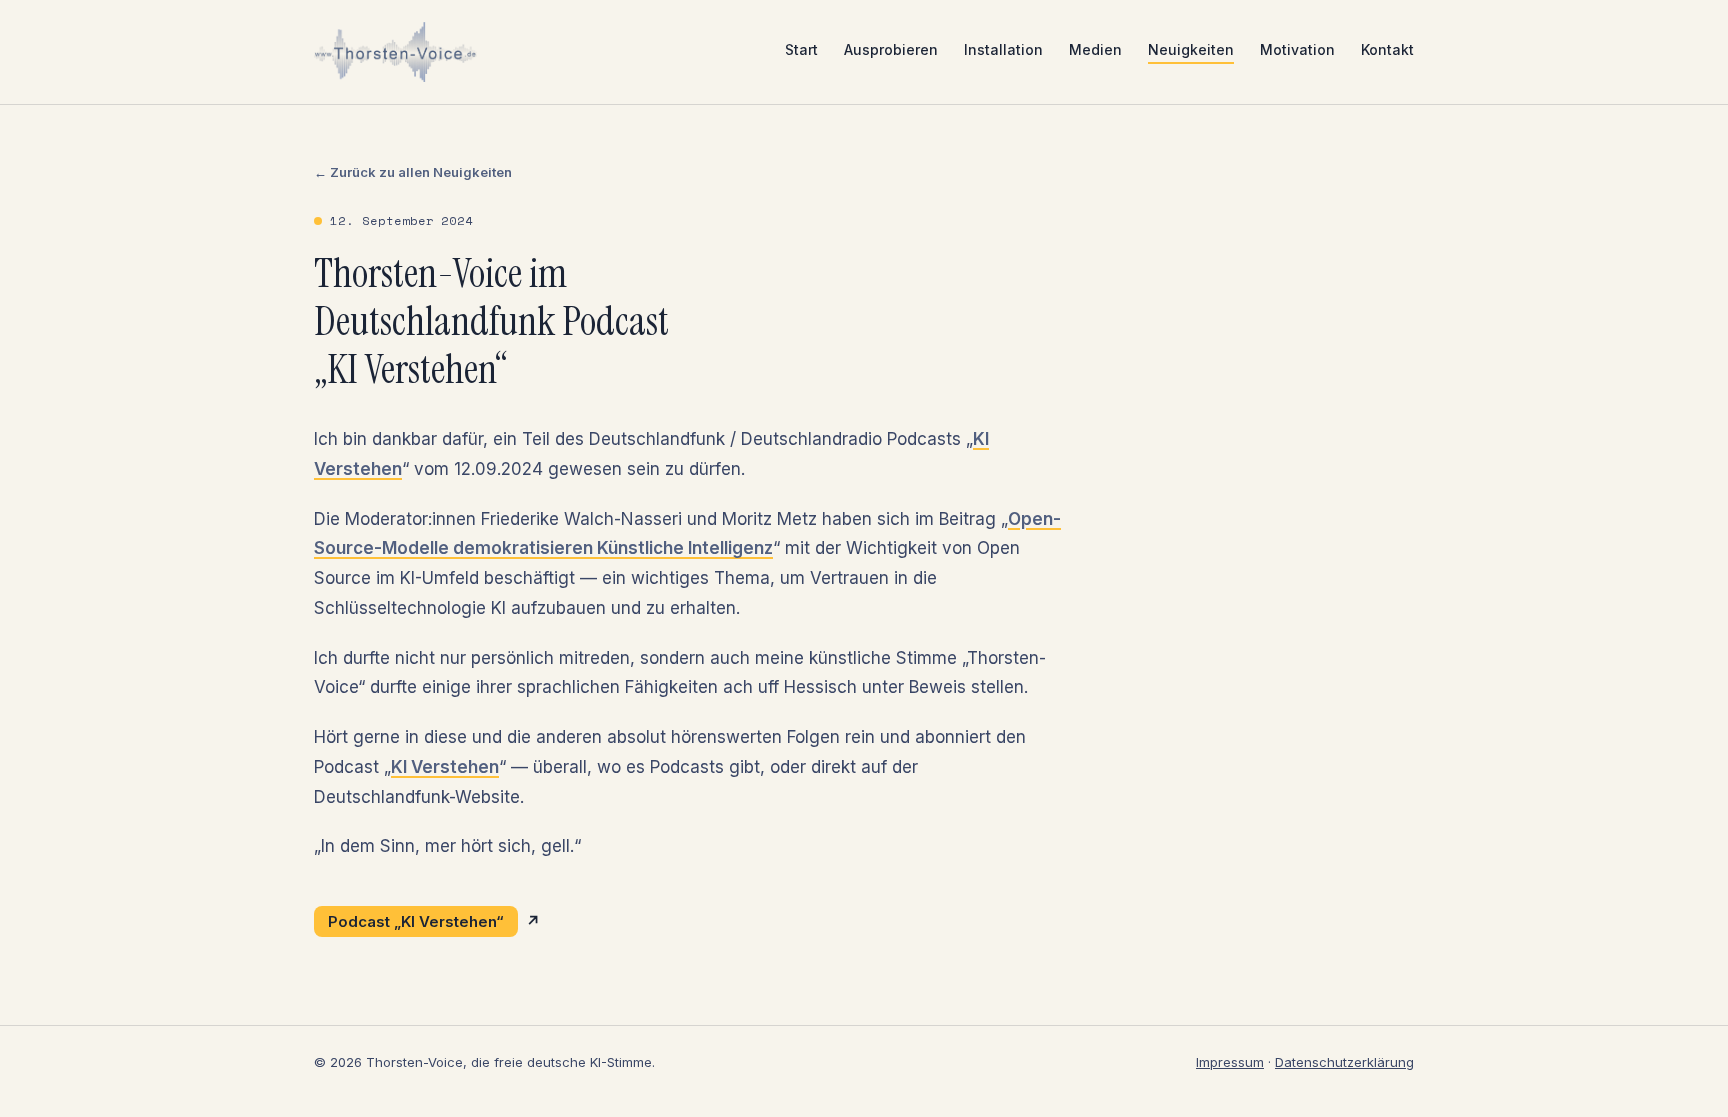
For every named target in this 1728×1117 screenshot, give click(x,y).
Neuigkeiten (1191, 49)
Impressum (1230, 1062)
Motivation (1297, 49)
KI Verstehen (445, 767)
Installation (1003, 49)
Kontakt (1387, 49)
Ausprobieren (891, 49)
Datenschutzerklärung (1344, 1062)
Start (801, 49)
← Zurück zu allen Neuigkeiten (413, 172)
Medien (1095, 49)
